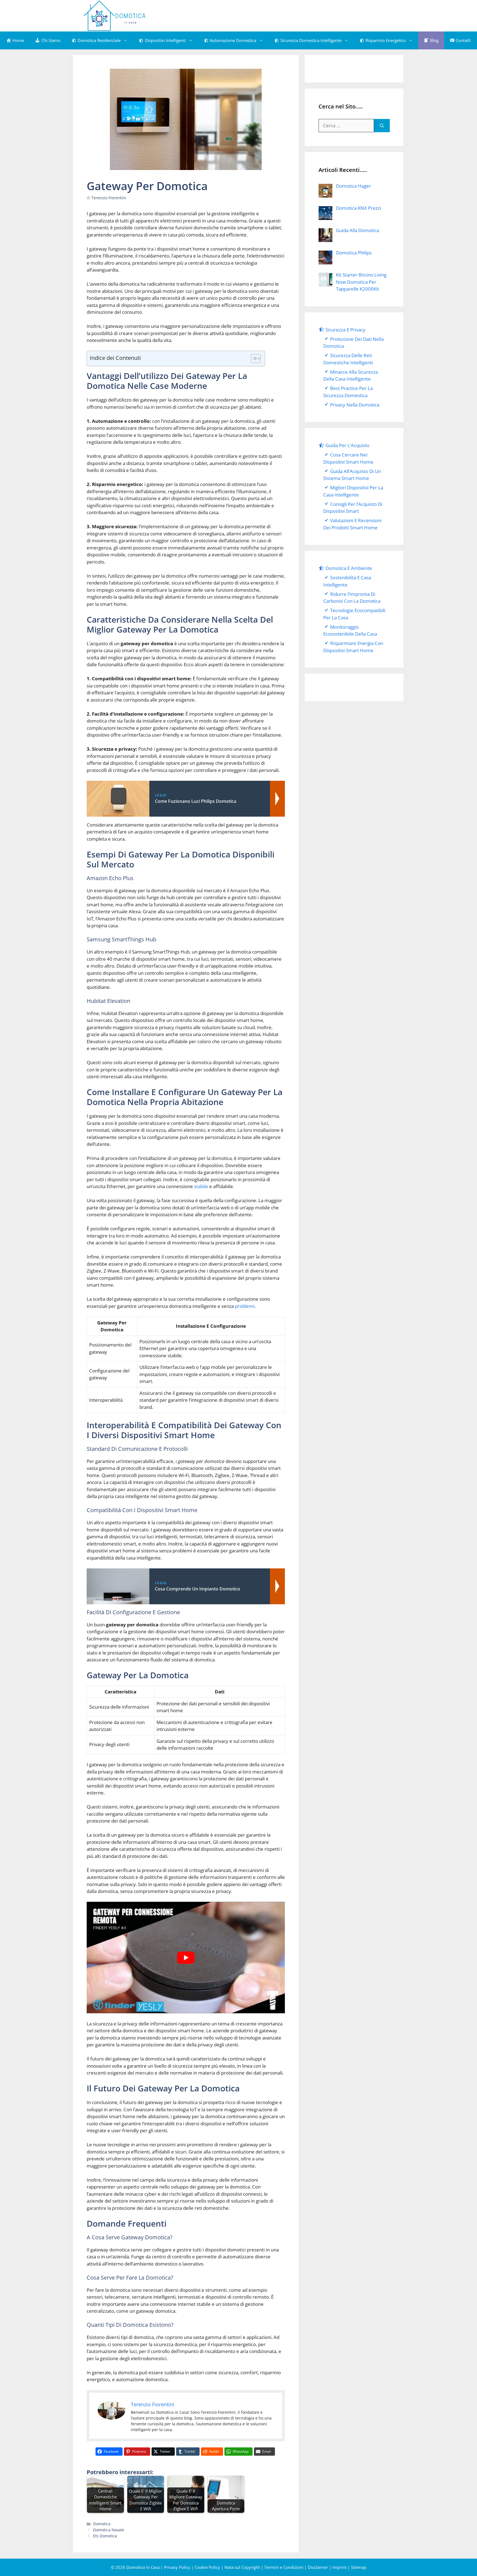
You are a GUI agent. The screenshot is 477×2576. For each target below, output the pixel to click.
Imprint (339, 2567)
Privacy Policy (177, 2567)
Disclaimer (318, 2567)
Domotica (102, 2524)
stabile (201, 1186)
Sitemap (359, 2567)
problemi (245, 1306)
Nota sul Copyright (242, 2567)
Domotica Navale (109, 2530)
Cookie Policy (207, 2567)
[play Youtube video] (186, 1958)
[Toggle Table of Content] (253, 358)
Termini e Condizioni (284, 2567)
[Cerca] (382, 126)
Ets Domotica (105, 2536)
